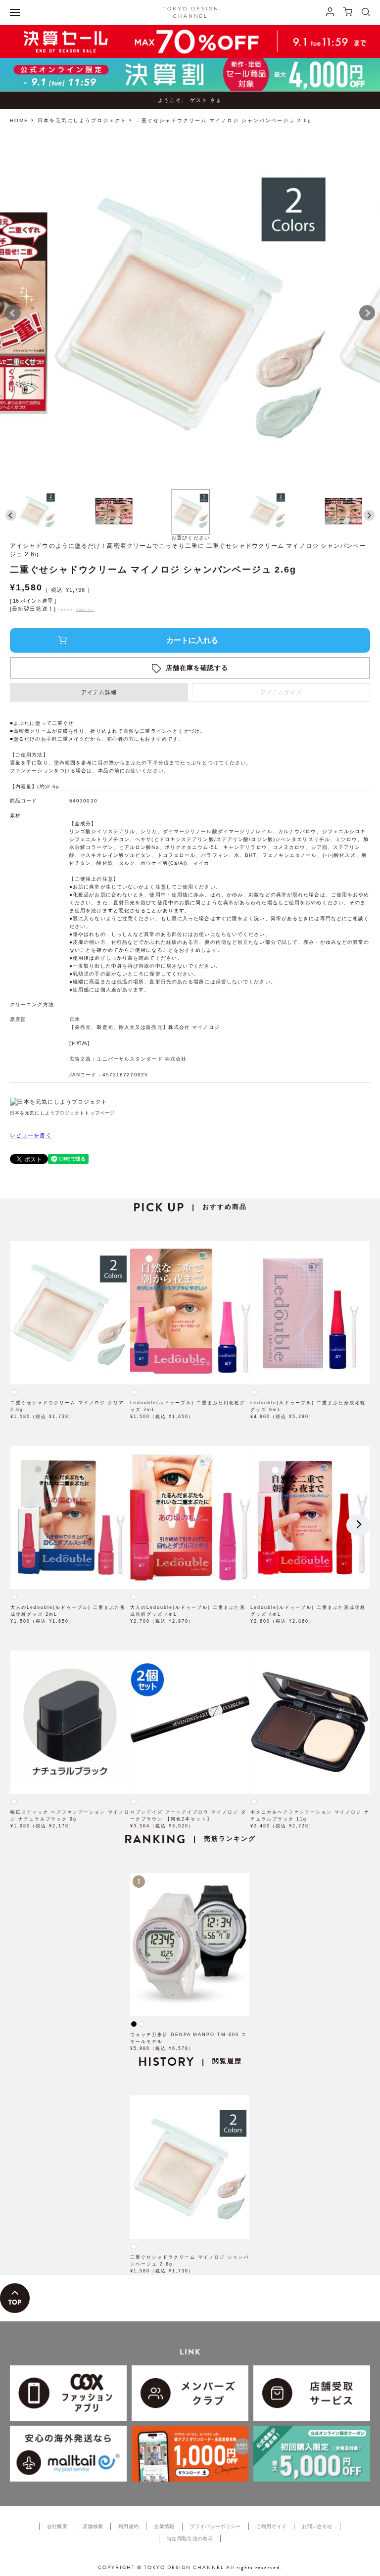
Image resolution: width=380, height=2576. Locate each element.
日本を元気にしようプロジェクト (82, 120)
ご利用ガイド (272, 2526)
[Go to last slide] (11, 515)
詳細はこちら (85, 610)
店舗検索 (93, 2526)
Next (367, 313)
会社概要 (57, 2526)
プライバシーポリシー (215, 2526)
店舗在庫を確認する (197, 668)
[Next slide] (369, 515)
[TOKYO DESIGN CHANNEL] (190, 12)
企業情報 (164, 2526)
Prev (13, 313)
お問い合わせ (317, 2526)
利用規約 (128, 2526)
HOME (19, 120)
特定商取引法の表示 (190, 2539)
